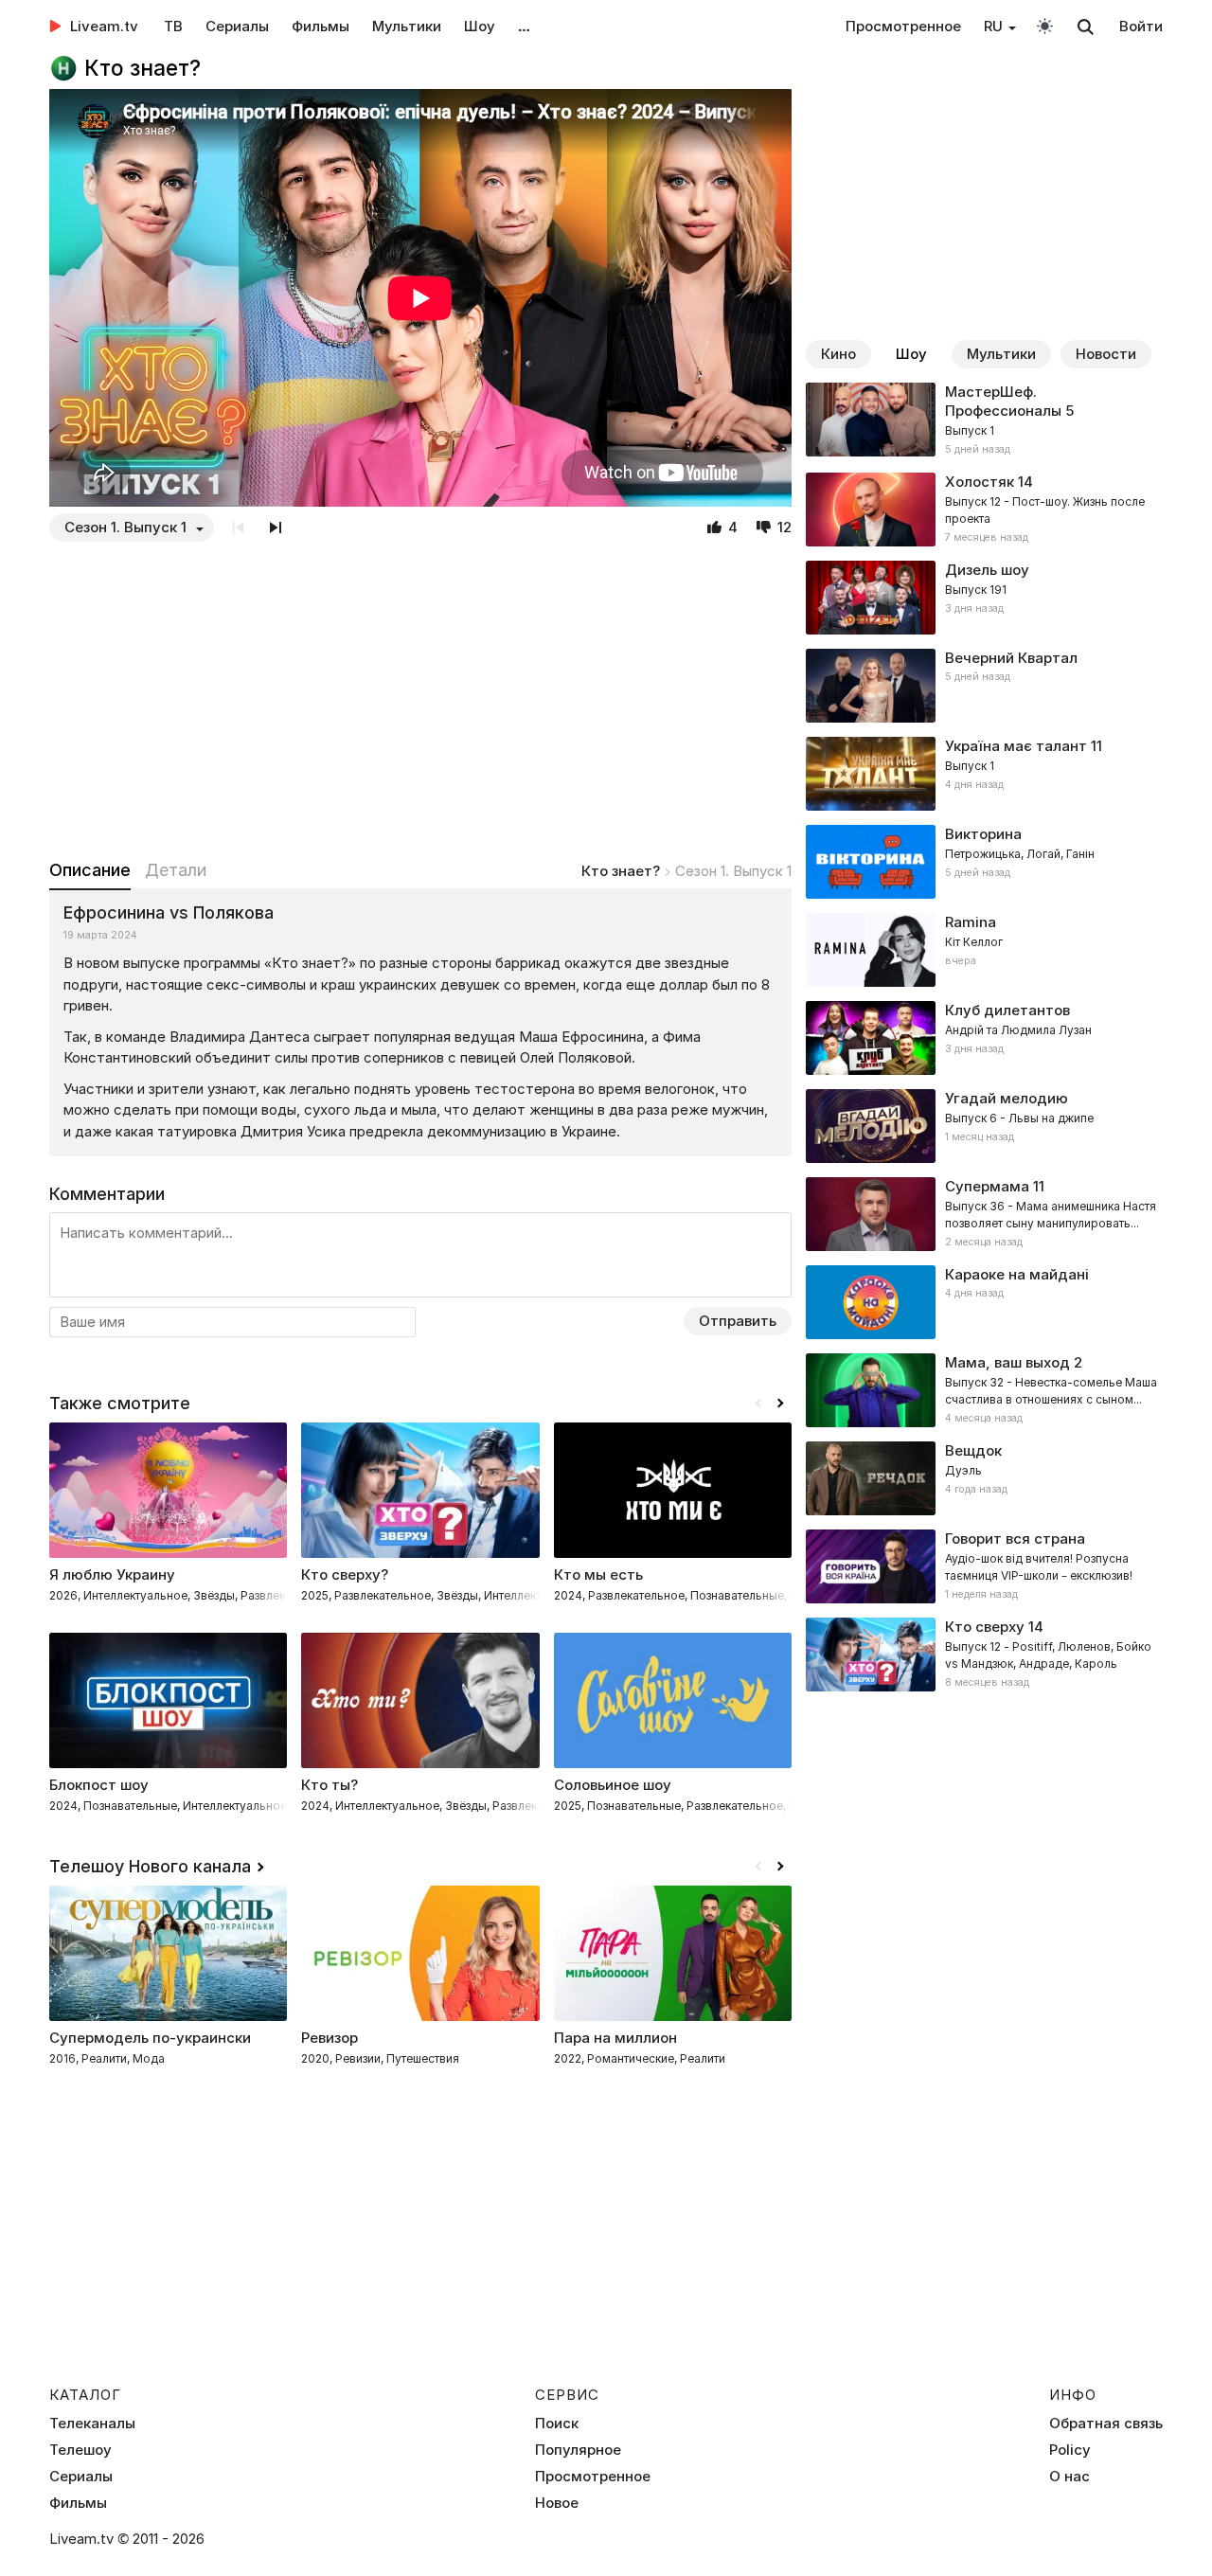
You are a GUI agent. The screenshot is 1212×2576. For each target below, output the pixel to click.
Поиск (557, 2424)
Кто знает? (621, 871)
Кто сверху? (345, 1574)
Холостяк (980, 482)
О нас (1069, 2477)
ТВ (173, 26)
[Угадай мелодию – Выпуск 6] (984, 1126)
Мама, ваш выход (1007, 1362)
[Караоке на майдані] (984, 1302)
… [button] (524, 26)
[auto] (1045, 25)
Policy (1070, 2450)
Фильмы (321, 26)
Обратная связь (1106, 2424)
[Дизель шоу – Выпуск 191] (984, 598)
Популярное (578, 2450)
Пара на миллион (615, 2038)
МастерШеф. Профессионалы (1003, 401)
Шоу (480, 26)
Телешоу (80, 2450)
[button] (780, 1404)
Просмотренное (903, 26)
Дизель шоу (987, 570)
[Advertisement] (420, 700)
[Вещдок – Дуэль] (984, 1478)
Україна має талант (1016, 746)
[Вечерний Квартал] (984, 686)
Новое (557, 2503)
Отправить (738, 1321)
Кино (838, 354)
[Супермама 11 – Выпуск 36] (984, 1214)
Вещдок (973, 1450)
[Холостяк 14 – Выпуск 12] (984, 510)
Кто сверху (985, 1627)
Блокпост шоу (99, 1785)
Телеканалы (92, 2424)
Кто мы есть (598, 1574)
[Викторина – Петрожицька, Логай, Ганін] (984, 862)
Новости (1106, 354)
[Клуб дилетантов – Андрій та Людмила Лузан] (984, 1038)
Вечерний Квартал (1011, 658)
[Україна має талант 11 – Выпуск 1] (984, 774)
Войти (1141, 26)
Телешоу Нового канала (150, 1866)
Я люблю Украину (112, 1574)
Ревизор (330, 2038)
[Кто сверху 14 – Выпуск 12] (984, 1655)
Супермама (987, 1186)
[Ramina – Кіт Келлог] (984, 950)
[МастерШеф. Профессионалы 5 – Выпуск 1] (984, 420)
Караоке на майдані (1017, 1274)
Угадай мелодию (1007, 1098)
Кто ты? (330, 1785)
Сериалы (237, 26)
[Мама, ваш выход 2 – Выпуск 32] (984, 1390)
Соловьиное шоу (613, 1785)
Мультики (407, 26)
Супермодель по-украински (150, 2038)
